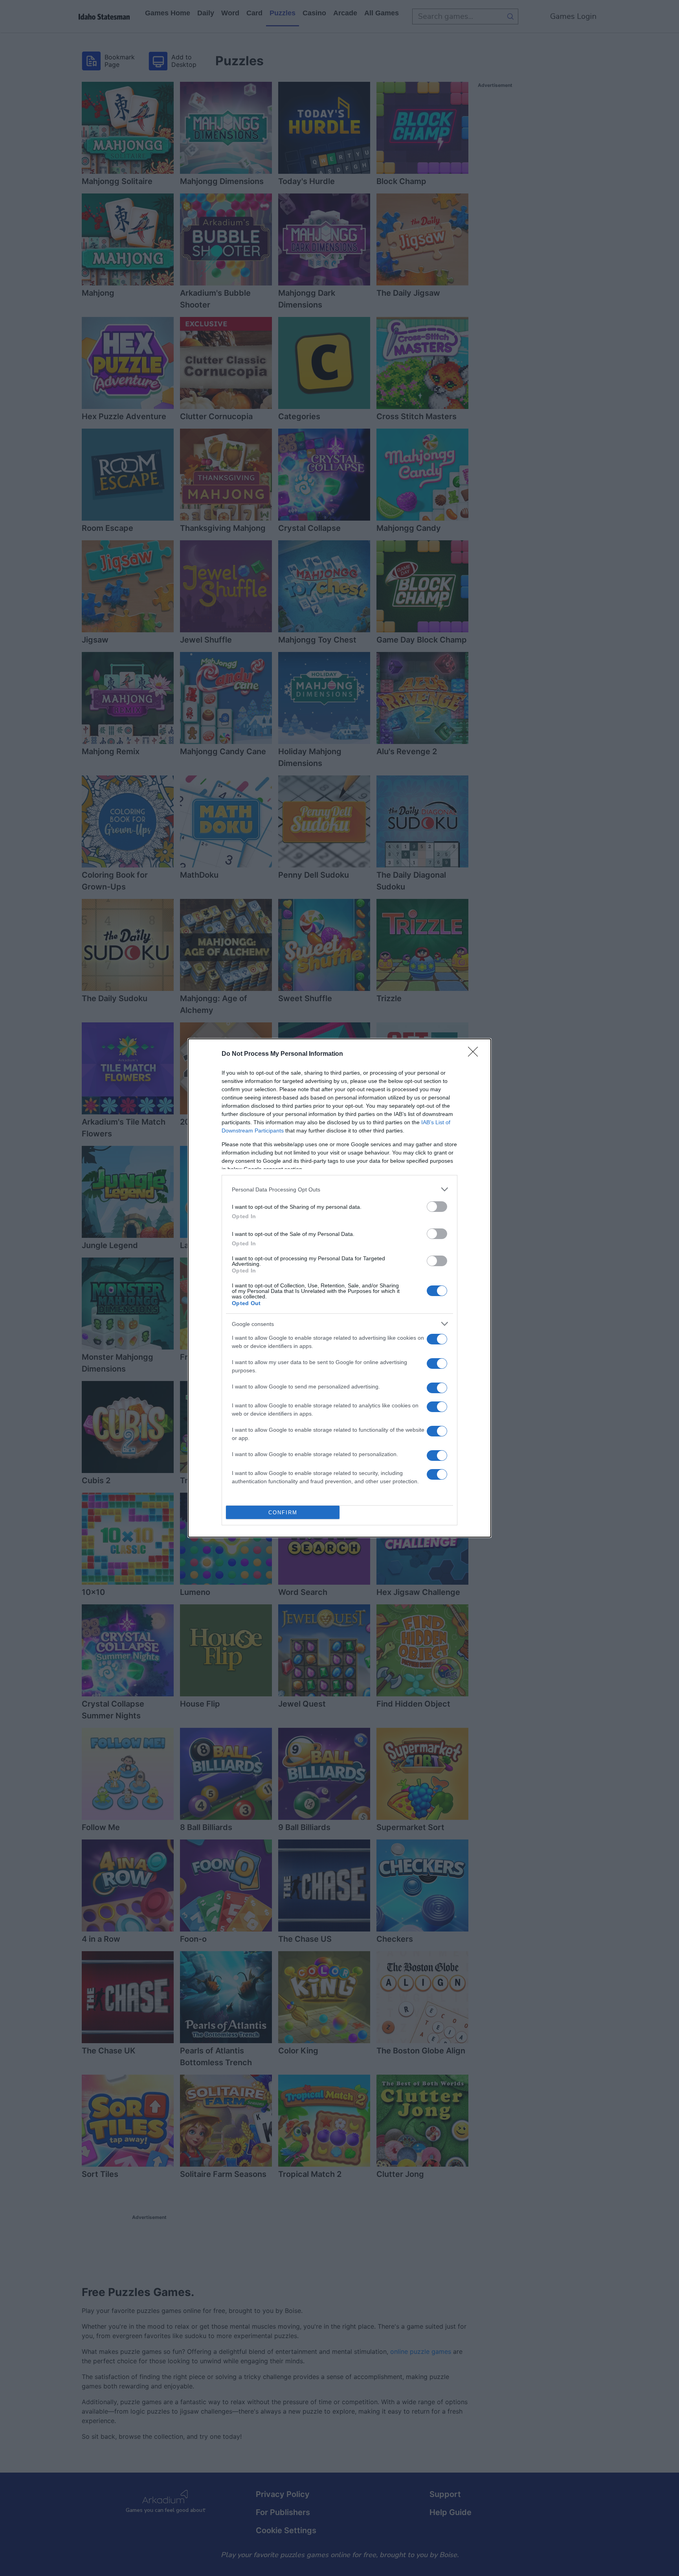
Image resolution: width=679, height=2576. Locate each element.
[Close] (475, 1054)
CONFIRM (283, 1513)
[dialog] (339, 1288)
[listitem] (339, 1189)
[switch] (437, 1207)
